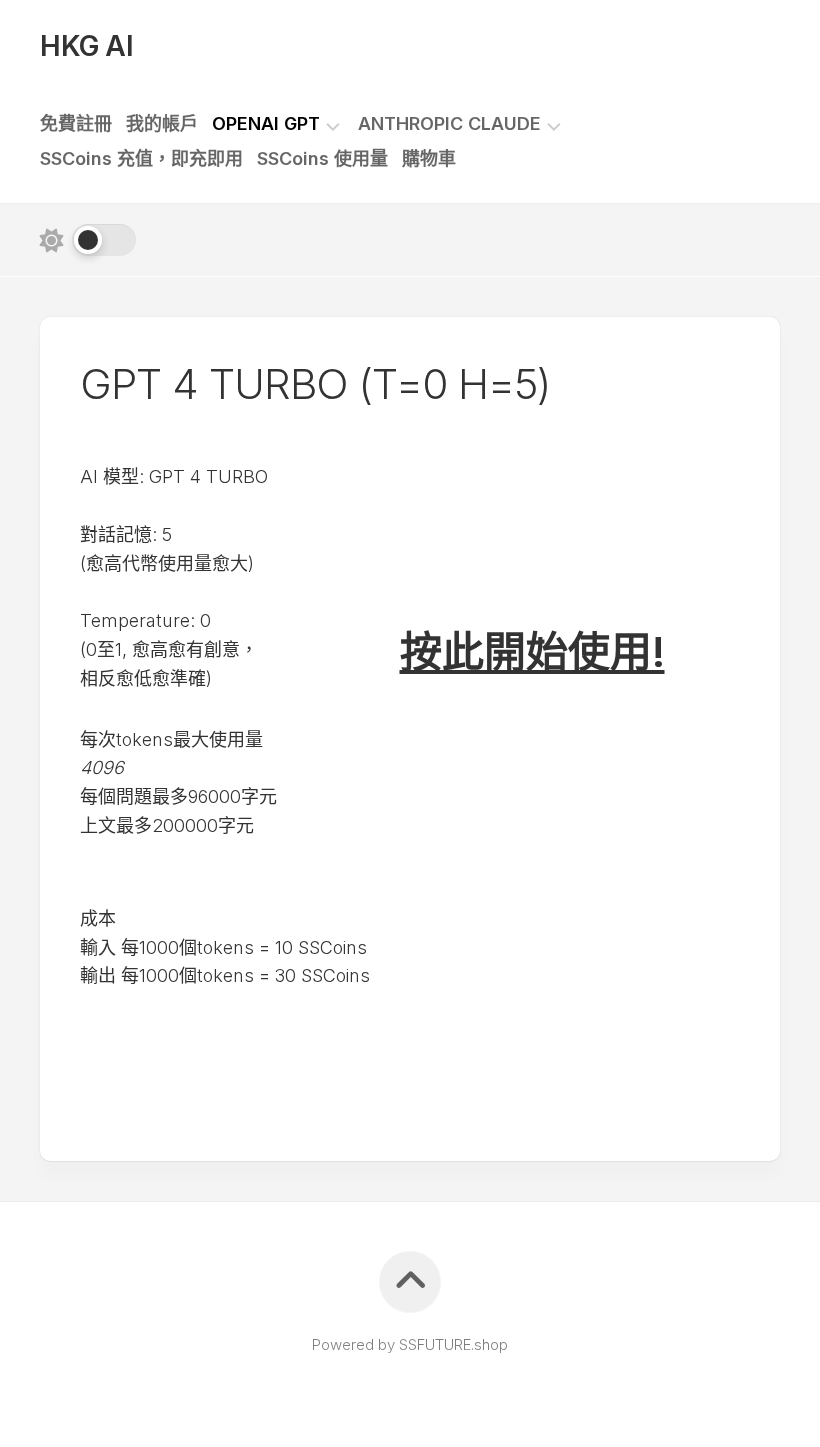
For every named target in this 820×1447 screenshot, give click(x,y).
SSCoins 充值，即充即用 (141, 159)
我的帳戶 (162, 124)
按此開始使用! (532, 651)
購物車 (429, 159)
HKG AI (86, 46)
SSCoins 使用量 (322, 159)
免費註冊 (76, 124)
